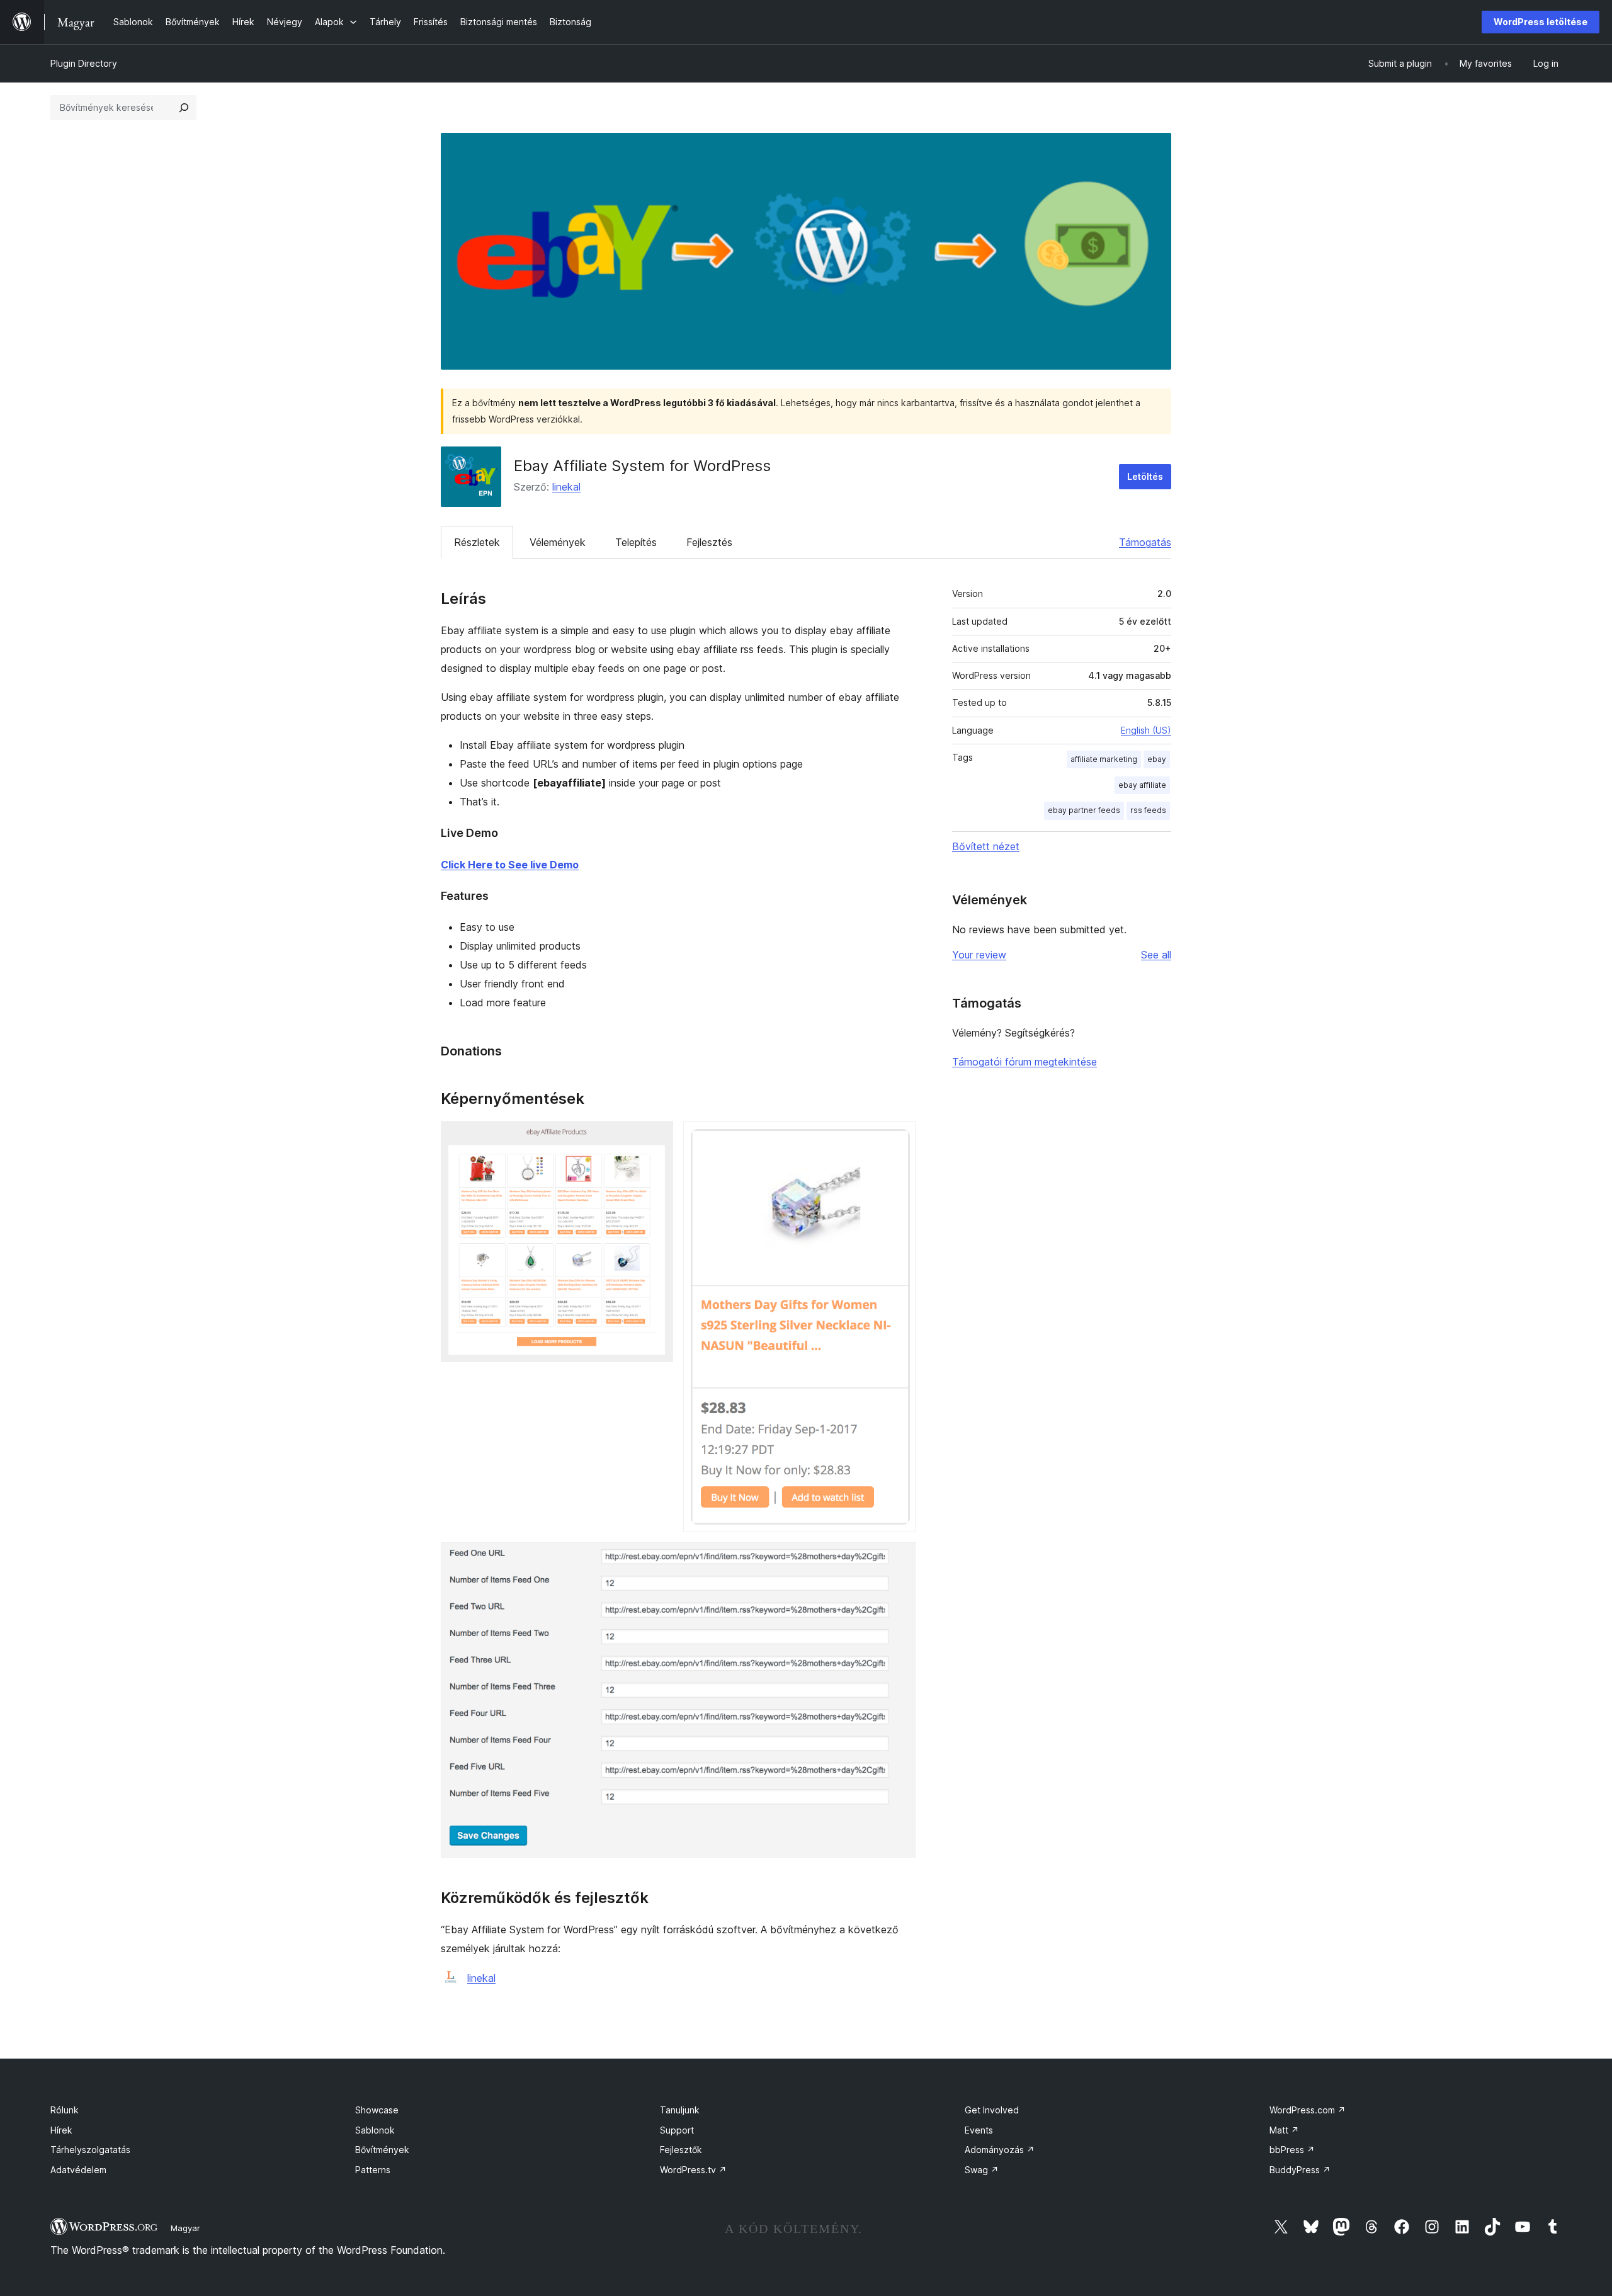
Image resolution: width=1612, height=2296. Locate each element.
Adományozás (1000, 2150)
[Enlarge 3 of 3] (899, 1559)
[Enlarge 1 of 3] (656, 1138)
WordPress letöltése (1541, 22)
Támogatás (1145, 542)
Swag (982, 2170)
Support (677, 2130)
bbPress (1292, 2150)
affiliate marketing (1104, 759)
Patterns (373, 2170)
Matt (1284, 2130)
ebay (1157, 759)
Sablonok (375, 2130)
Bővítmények (382, 2150)
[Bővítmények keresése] (184, 108)
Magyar (185, 2228)
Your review (979, 955)
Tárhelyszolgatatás (90, 2150)
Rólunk (65, 2110)
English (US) (1146, 730)
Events (979, 2130)
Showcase (377, 2110)
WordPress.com (1308, 2110)
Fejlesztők (681, 2150)
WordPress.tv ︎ (693, 2170)
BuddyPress (1300, 2170)
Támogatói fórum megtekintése (1025, 1062)
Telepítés (636, 542)
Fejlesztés (709, 542)
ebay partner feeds (1084, 810)
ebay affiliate (1142, 785)
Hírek (61, 2130)
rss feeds (1148, 810)
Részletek (477, 542)
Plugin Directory (84, 63)
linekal (566, 487)
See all (1156, 955)
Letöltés (1145, 476)
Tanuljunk (680, 2110)
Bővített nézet (986, 846)
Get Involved (992, 2110)
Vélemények (558, 542)
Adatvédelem (78, 2170)
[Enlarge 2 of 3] (899, 1138)
